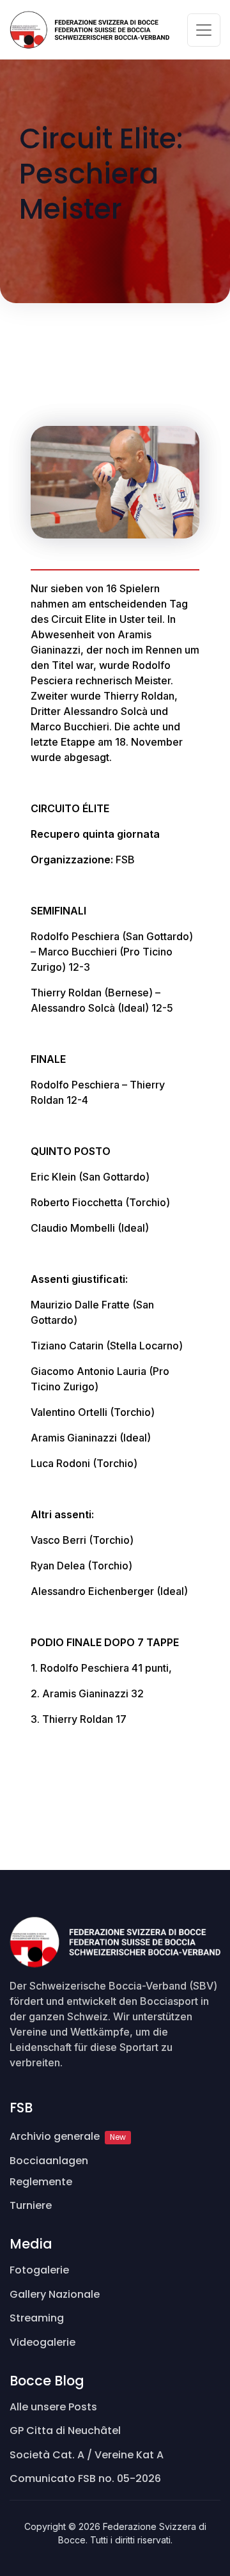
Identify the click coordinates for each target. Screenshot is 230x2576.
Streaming (37, 2318)
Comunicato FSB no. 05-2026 (85, 2478)
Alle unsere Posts (53, 2407)
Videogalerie (42, 2342)
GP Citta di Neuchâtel (65, 2431)
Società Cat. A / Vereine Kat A (87, 2455)
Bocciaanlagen (49, 2161)
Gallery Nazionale (55, 2294)
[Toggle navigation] (204, 30)
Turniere (31, 2205)
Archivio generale (68, 2136)
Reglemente (41, 2182)
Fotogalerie (39, 2270)
